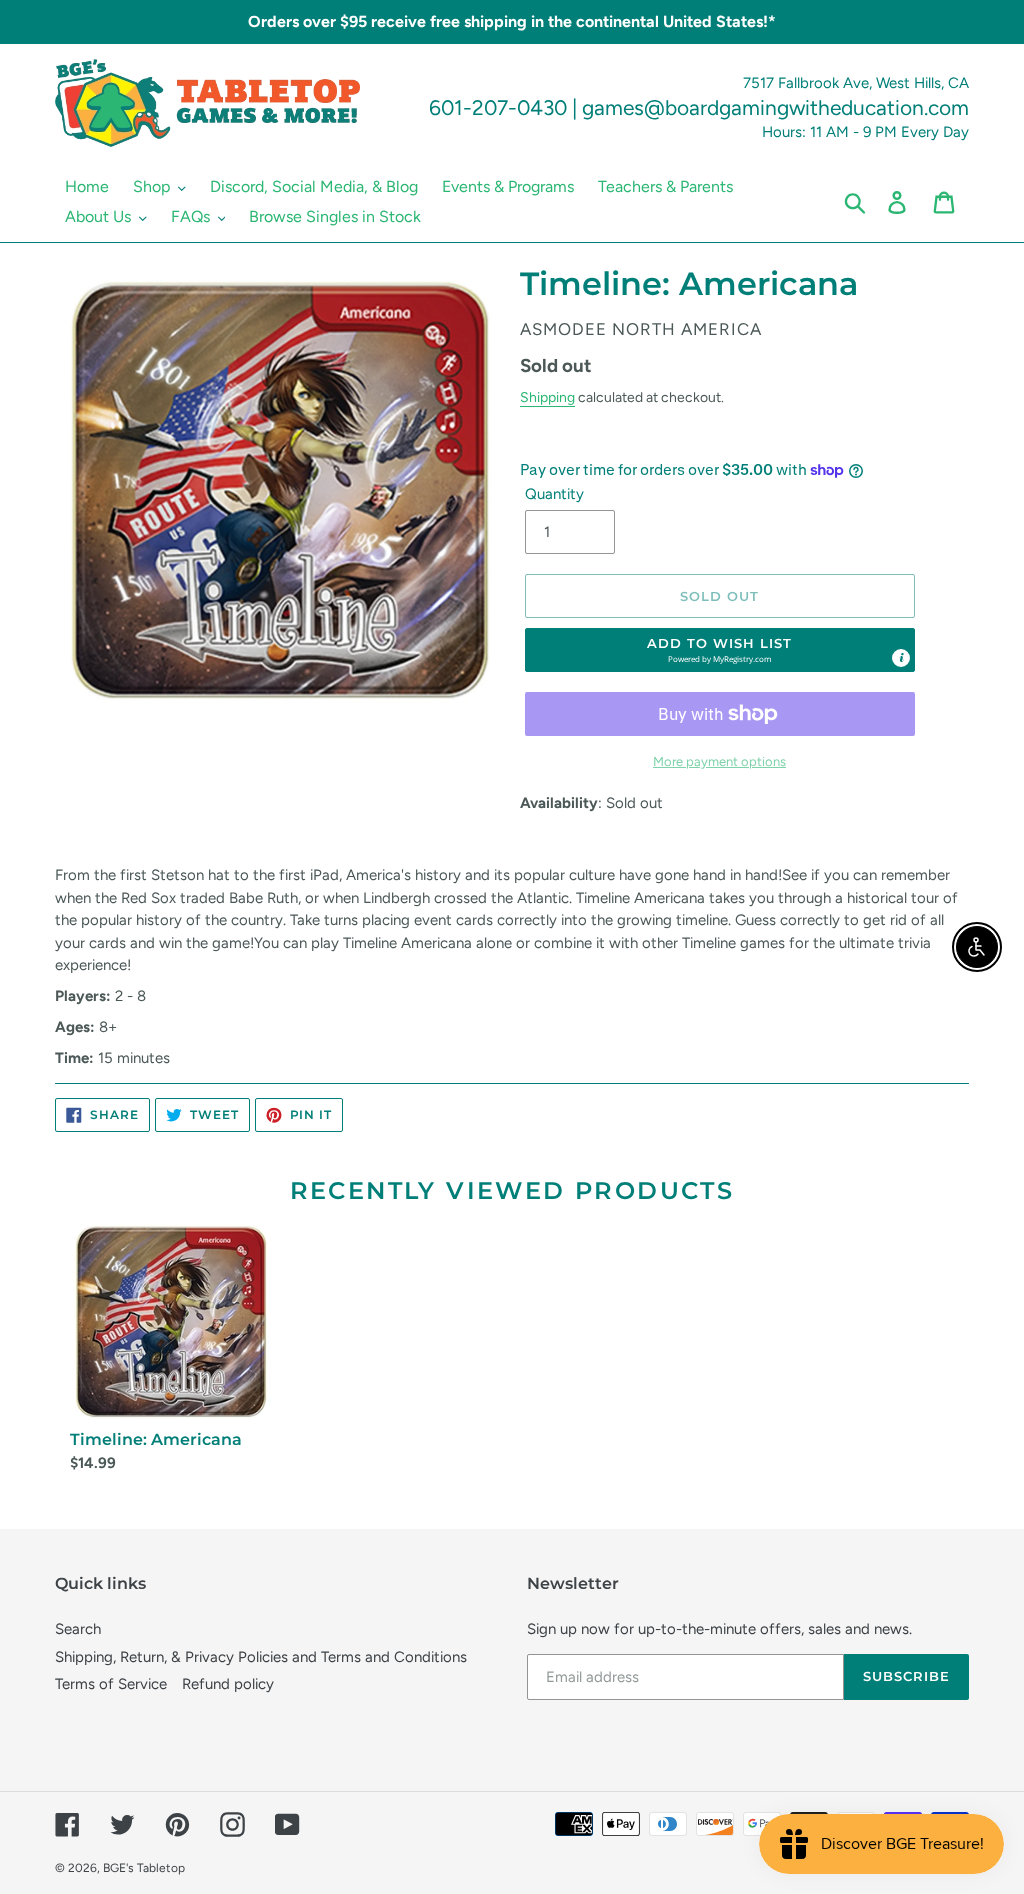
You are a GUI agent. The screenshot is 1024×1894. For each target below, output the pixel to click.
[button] (720, 650)
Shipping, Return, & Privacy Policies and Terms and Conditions (261, 1657)
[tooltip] (901, 658)
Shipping (547, 397)
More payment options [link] (719, 761)
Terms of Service (111, 1684)
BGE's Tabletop (144, 1868)
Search (78, 1629)
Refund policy (228, 1684)
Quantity (554, 494)
